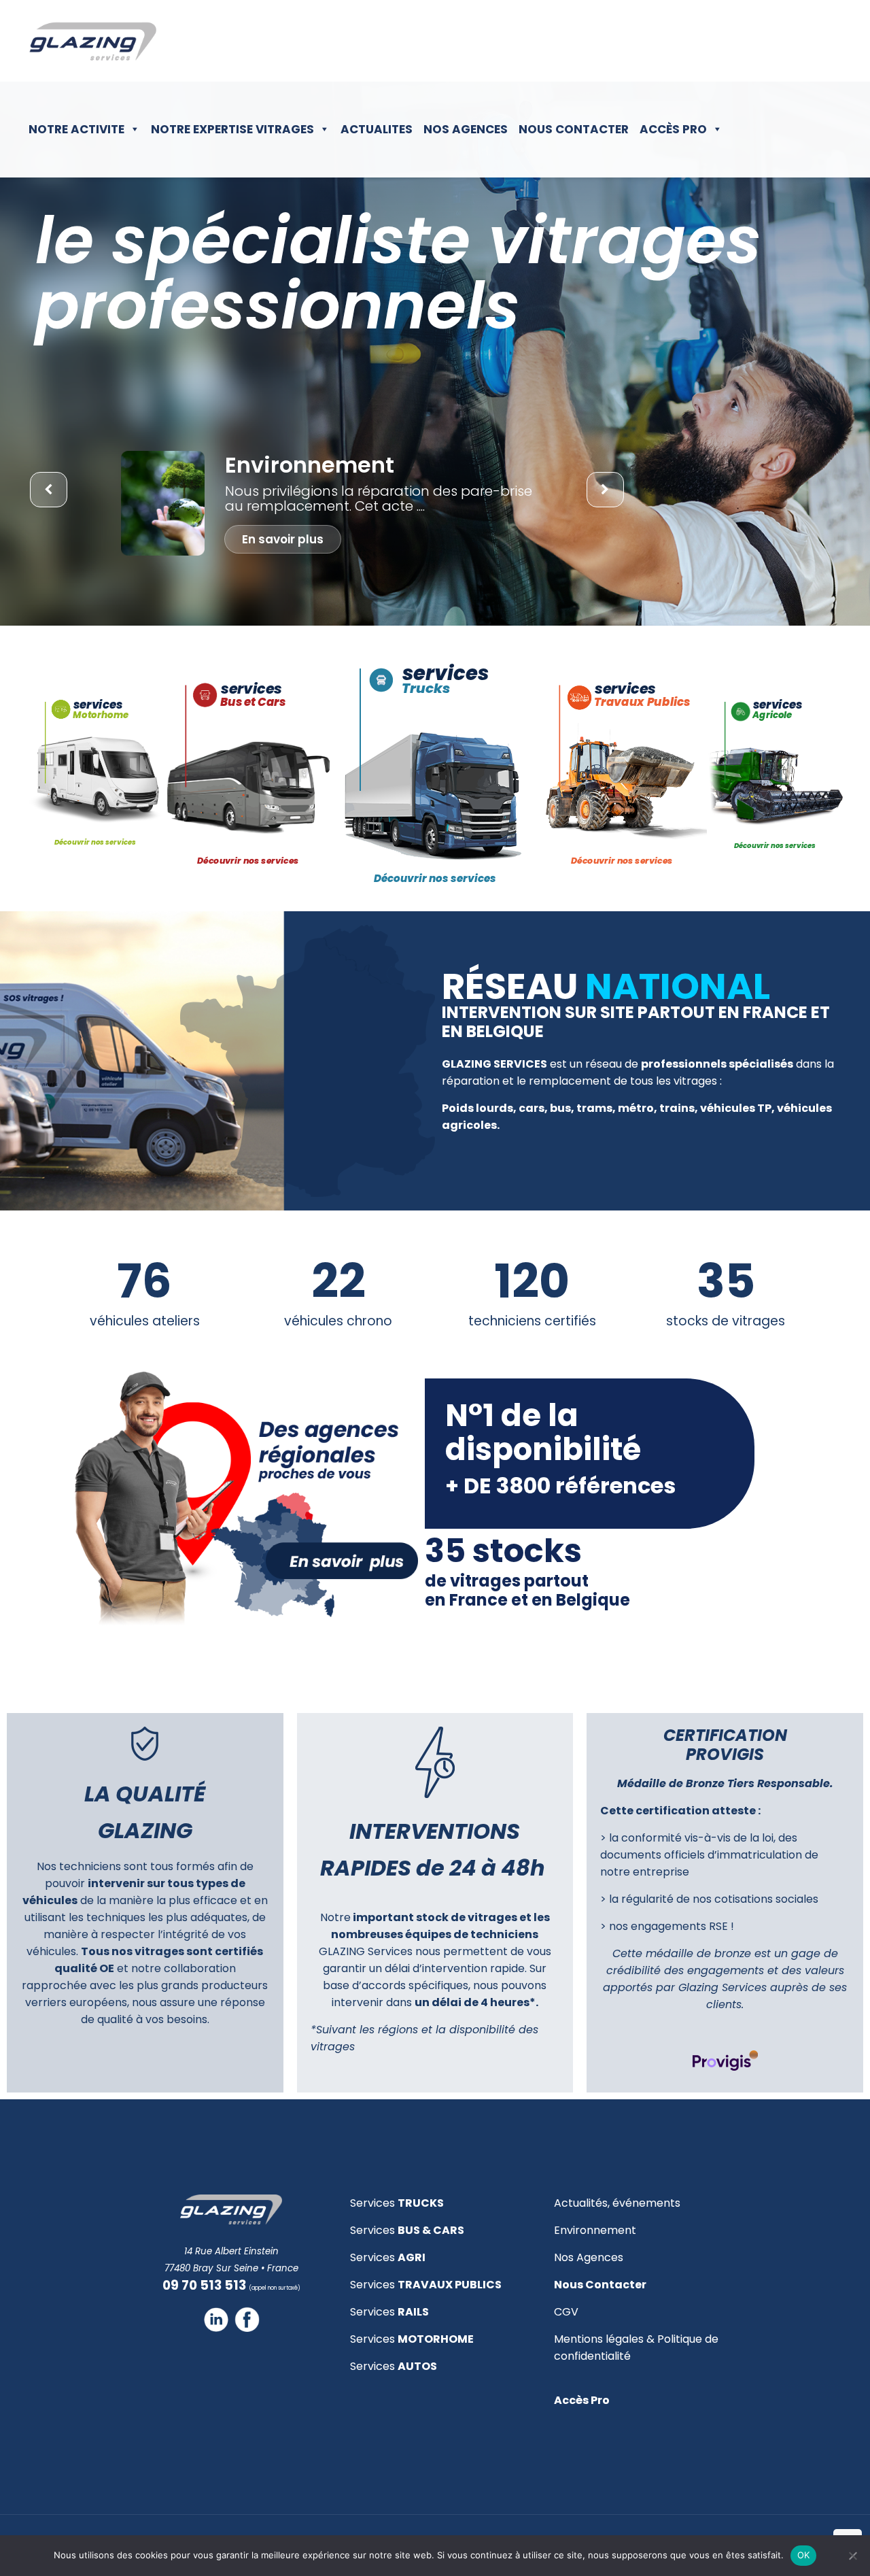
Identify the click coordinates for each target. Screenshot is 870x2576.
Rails (764, 715)
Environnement (595, 2230)
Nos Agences (589, 2257)
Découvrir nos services (95, 842)
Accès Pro (673, 129)
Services (397, 2203)
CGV (566, 2312)
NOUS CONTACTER (574, 129)
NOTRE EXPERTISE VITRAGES (232, 129)
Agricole (619, 701)
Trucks (240, 701)
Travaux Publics (459, 688)
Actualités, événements (617, 2203)
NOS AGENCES (466, 129)
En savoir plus (283, 539)
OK (804, 2555)
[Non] (853, 2556)
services (98, 705)
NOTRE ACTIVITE (76, 129)
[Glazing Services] (93, 41)
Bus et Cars (99, 715)
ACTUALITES (377, 129)
